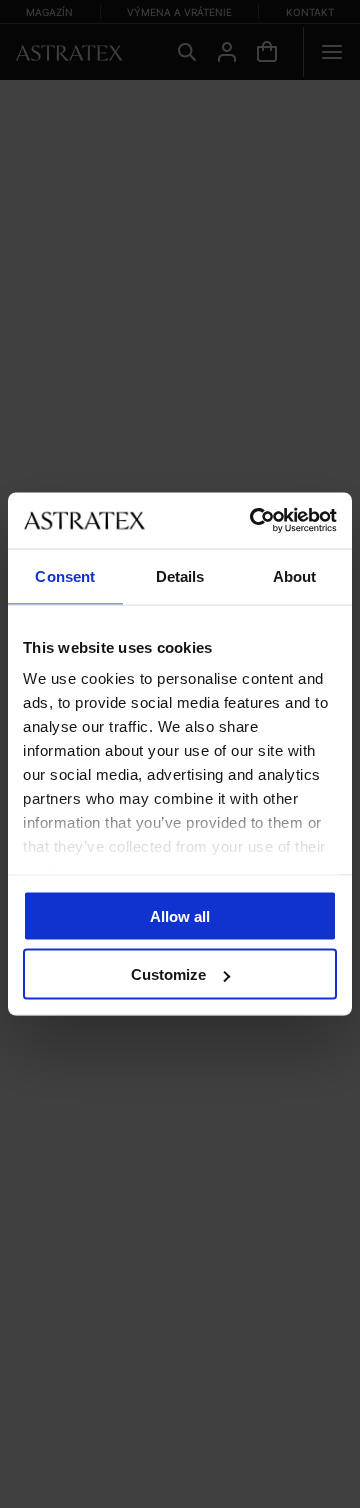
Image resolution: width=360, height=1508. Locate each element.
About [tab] (295, 575)
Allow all (180, 915)
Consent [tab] (65, 575)
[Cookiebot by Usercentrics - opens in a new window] (254, 521)
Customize (168, 974)
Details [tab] (180, 575)
